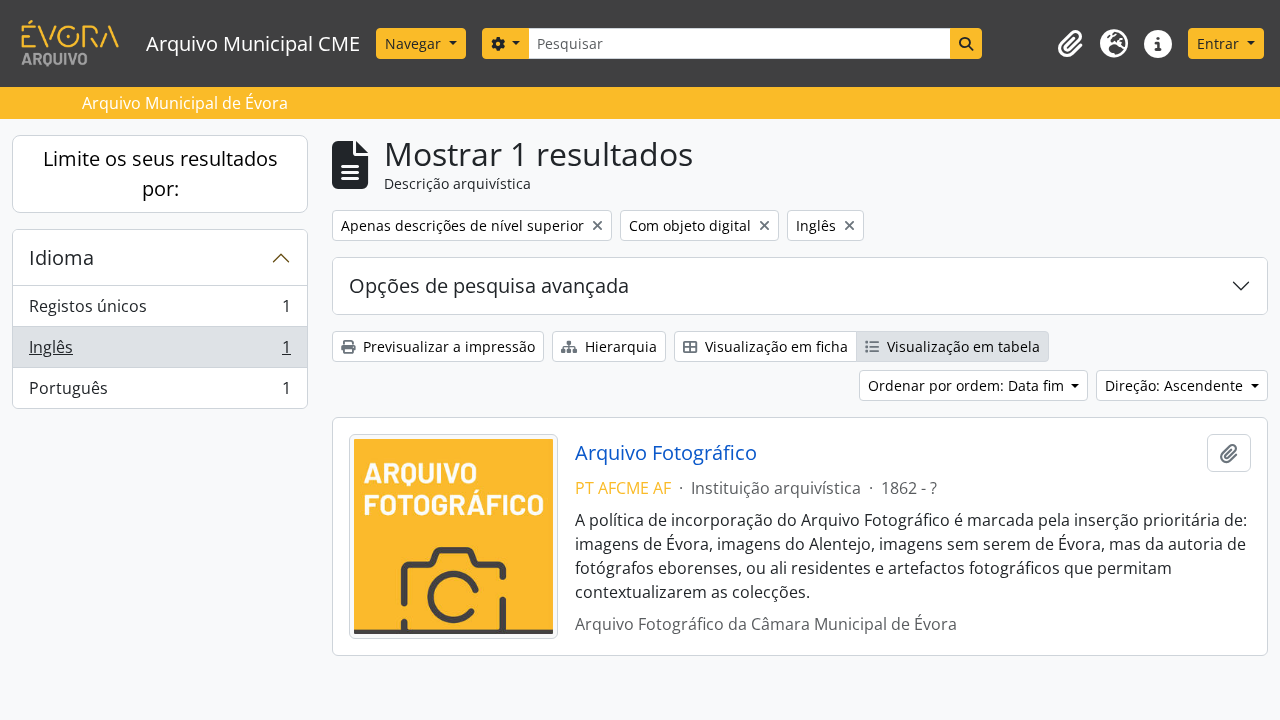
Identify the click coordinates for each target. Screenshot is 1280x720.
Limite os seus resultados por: (160, 173)
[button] (1070, 44)
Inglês (159, 352)
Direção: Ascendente (1176, 385)
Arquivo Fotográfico (666, 453)
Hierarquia (619, 346)
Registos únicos (159, 311)
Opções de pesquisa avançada (489, 285)
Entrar (1220, 43)
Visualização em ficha (774, 346)
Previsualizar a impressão (447, 346)
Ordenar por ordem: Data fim (968, 385)
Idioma (61, 257)
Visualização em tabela (961, 346)
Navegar (415, 43)
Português (159, 392)
